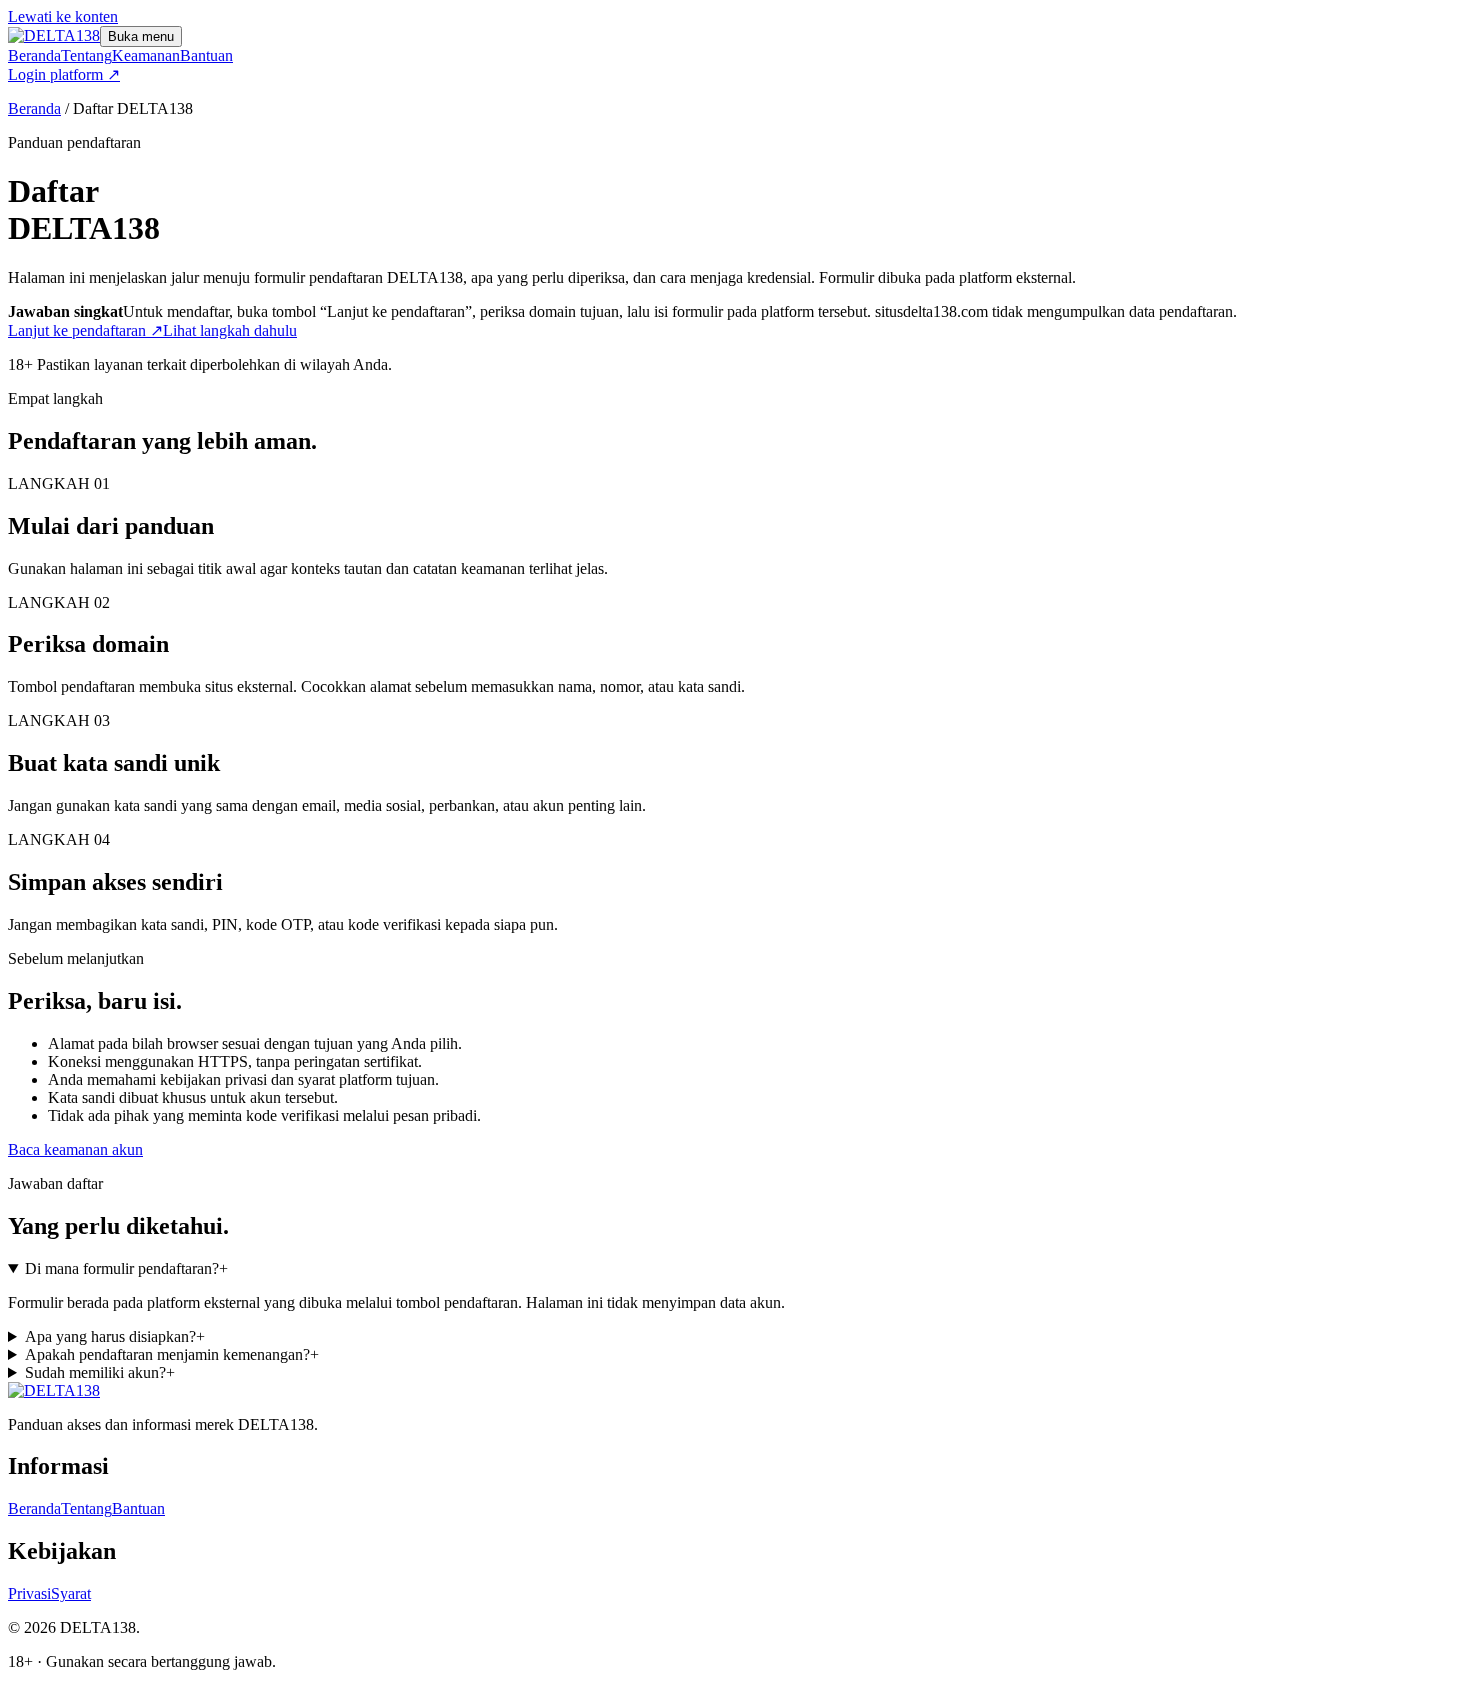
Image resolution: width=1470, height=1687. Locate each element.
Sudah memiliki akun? (100, 1372)
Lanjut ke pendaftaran (85, 330)
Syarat (71, 1593)
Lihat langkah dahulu (230, 330)
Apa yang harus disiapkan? (115, 1336)
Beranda (34, 55)
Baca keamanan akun (75, 1149)
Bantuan (206, 55)
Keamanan (146, 55)
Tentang (86, 55)
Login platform (64, 74)
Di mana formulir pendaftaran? (126, 1268)
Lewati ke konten (63, 16)
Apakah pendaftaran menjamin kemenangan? (172, 1354)
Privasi (29, 1593)
